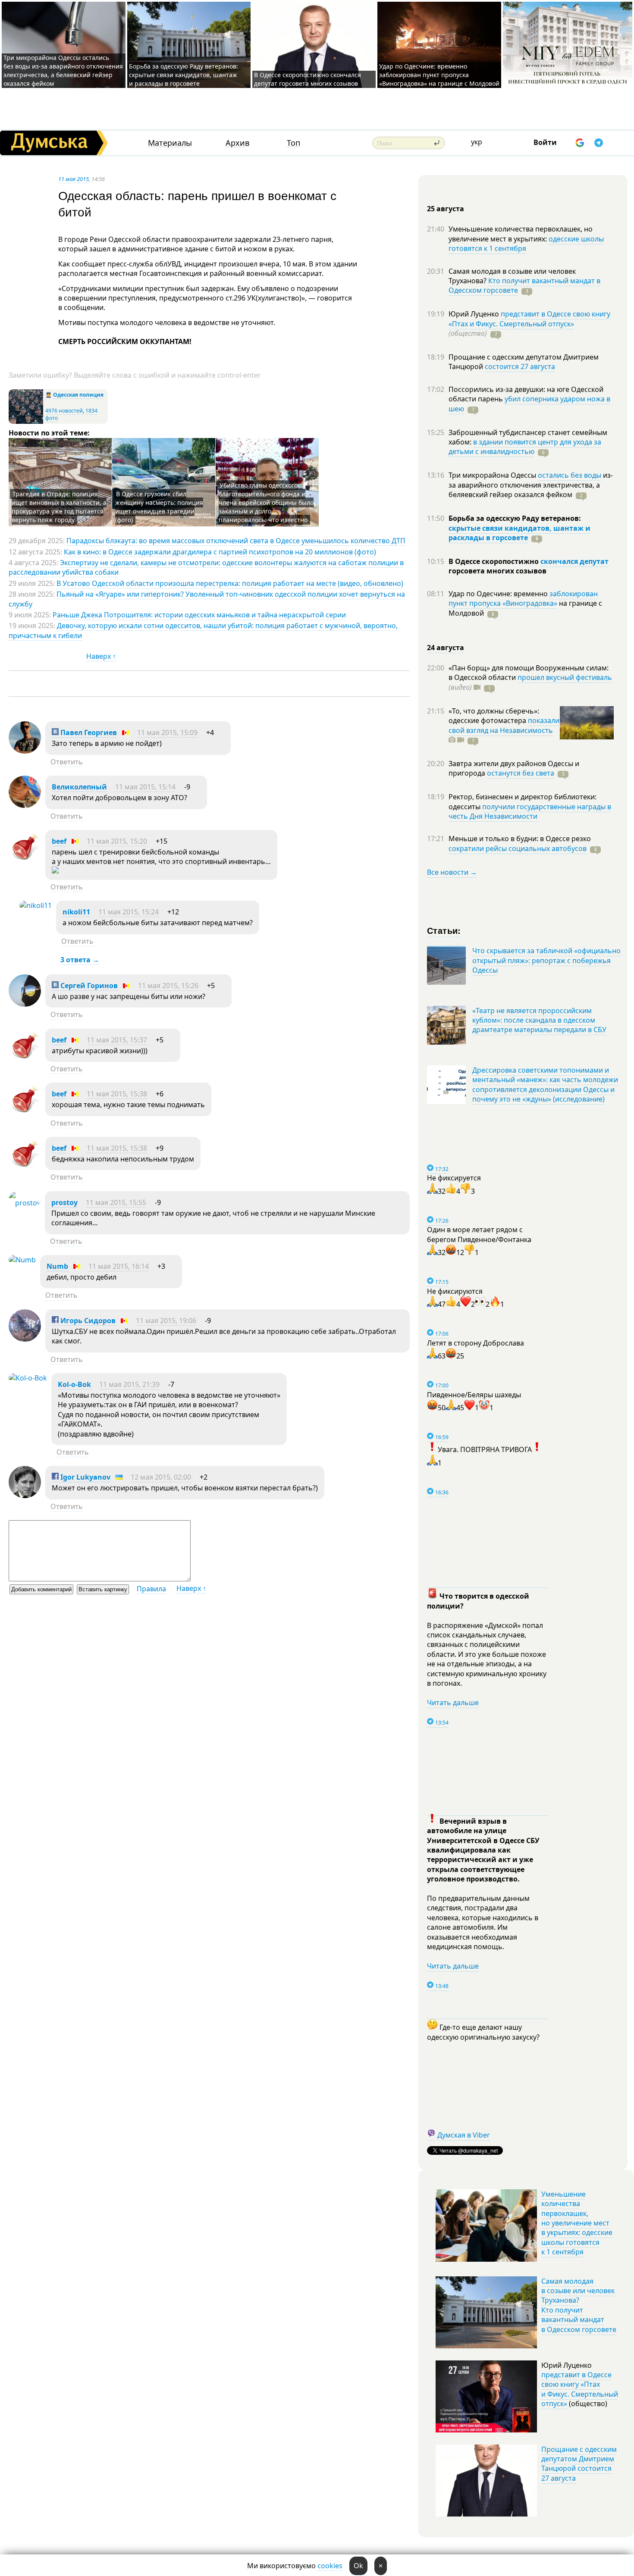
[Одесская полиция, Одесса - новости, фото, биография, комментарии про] (26, 422)
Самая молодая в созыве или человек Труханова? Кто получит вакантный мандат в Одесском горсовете (579, 2305)
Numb (57, 1266)
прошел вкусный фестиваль (565, 677)
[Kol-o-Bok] (28, 1378)
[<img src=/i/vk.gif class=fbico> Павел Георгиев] (25, 751)
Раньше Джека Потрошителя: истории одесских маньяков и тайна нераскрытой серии (199, 615)
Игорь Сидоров (87, 1321)
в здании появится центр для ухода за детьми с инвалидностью (525, 447)
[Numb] (22, 1260)
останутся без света (521, 773)
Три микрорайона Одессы (493, 475)
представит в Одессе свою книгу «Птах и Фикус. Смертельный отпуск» (529, 319)
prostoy (64, 1202)
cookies (330, 2566)
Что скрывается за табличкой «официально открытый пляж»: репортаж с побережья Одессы (546, 960)
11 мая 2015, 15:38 (117, 1094)
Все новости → (452, 872)
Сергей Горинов (88, 986)
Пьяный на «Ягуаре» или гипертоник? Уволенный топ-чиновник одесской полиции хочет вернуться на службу (207, 599)
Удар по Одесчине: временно (499, 594)
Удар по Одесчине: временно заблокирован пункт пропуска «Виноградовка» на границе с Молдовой (439, 75)
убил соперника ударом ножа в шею (529, 404)
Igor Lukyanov (85, 1477)
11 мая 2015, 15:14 (145, 787)
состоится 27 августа (520, 366)
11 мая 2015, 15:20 (117, 841)
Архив (237, 143)
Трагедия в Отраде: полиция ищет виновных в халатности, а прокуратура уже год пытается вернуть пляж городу (59, 507)
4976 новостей (64, 411)
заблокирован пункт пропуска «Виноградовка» (523, 598)
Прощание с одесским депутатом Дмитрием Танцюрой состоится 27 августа (579, 2464)
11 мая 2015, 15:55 (116, 1202)
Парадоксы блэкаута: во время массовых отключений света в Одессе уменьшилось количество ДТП (236, 541)
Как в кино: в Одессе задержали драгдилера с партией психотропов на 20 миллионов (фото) (220, 552)
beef (59, 841)
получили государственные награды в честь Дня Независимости (530, 811)
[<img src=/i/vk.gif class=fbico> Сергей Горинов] (25, 1004)
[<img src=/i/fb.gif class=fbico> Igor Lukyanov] (25, 1496)
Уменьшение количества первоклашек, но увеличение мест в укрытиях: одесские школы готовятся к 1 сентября (577, 2223)
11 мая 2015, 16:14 (119, 1266)
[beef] (25, 860)
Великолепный (79, 787)
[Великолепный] (25, 805)
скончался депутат (574, 561)
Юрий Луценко (475, 314)
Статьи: (444, 930)
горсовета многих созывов (497, 571)
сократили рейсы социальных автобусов (518, 848)
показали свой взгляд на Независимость (504, 725)
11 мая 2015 (74, 179)
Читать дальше (453, 1703)
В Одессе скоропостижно (494, 561)
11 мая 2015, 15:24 (129, 912)
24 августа (446, 648)
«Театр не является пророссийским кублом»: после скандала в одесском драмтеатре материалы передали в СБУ (539, 1020)
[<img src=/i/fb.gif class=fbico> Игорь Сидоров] (25, 1339)
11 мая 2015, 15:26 (168, 986)
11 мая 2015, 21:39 (129, 1384)
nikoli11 (76, 912)
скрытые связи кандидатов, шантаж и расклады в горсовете (519, 533)
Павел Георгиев (88, 732)
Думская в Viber (464, 2135)
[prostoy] (25, 1203)
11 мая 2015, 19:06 (166, 1321)
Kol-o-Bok (74, 1384)
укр (477, 142)
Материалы (170, 143)
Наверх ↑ (101, 656)
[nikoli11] (36, 905)
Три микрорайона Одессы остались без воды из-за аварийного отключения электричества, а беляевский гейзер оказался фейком (63, 70)
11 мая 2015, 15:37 (117, 1040)
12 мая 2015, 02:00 (161, 1477)
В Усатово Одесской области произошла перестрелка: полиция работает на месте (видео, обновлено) (230, 583)
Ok (358, 2566)
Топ (293, 143)
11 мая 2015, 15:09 (167, 732)
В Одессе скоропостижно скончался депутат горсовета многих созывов (308, 79)
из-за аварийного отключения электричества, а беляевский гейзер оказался (531, 485)
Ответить (67, 762)
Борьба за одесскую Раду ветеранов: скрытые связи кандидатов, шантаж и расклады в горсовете (184, 75)
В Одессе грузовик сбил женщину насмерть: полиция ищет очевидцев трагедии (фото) (159, 507)
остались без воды (570, 475)
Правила (151, 1589)
